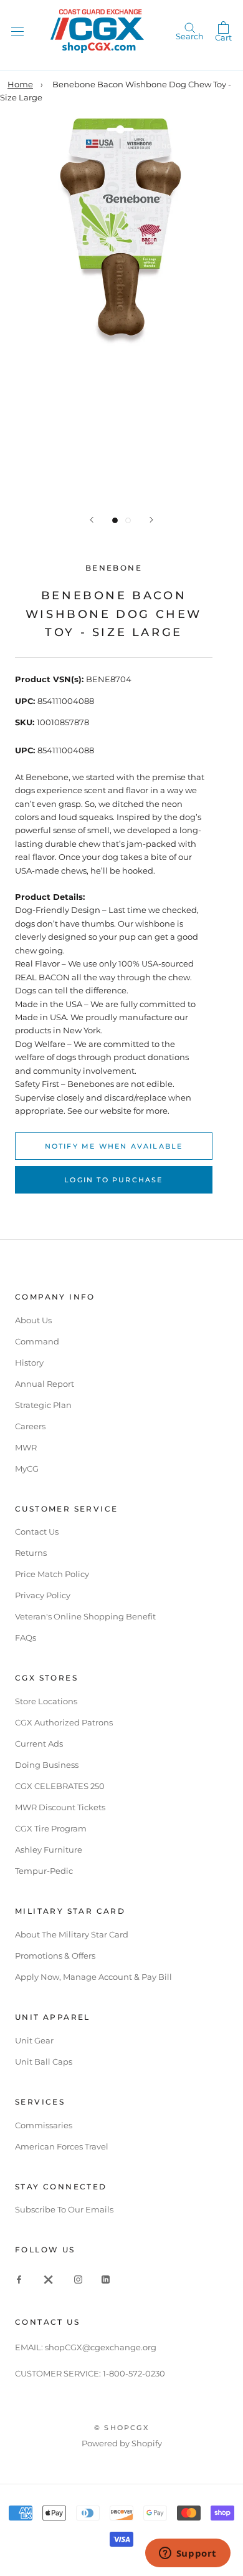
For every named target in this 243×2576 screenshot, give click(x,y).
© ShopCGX (121, 2428)
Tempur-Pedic (44, 1871)
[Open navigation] (17, 31)
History (29, 1363)
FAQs (26, 1638)
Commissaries (44, 2125)
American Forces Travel (62, 2146)
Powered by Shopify (122, 2443)
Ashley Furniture (49, 1850)
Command (37, 1341)
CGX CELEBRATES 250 (60, 1786)
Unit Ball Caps (44, 2062)
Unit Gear (34, 2040)
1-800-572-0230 (134, 2373)
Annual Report (45, 1384)
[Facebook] (19, 2279)
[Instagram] (78, 2279)
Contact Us (37, 1532)
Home (20, 84)
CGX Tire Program (51, 1828)
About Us (33, 1320)
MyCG (27, 1469)
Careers (30, 1426)
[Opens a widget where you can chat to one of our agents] (188, 2554)
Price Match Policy (52, 1574)
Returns (31, 1553)
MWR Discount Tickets (60, 1807)
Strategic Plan (43, 1405)
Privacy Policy (43, 1595)
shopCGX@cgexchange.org (101, 2347)
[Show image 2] (128, 520)
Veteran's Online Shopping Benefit (85, 1616)
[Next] (151, 520)
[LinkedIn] (106, 2279)
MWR (26, 1447)
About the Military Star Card (72, 1934)
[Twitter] (49, 2279)
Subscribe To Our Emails (64, 2209)
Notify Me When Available (114, 1146)
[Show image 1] (115, 520)
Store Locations (46, 1701)
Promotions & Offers (55, 1956)
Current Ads (39, 1744)
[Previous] (92, 520)
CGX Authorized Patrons (64, 1722)
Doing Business (47, 1765)
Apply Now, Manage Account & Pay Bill (93, 1977)
